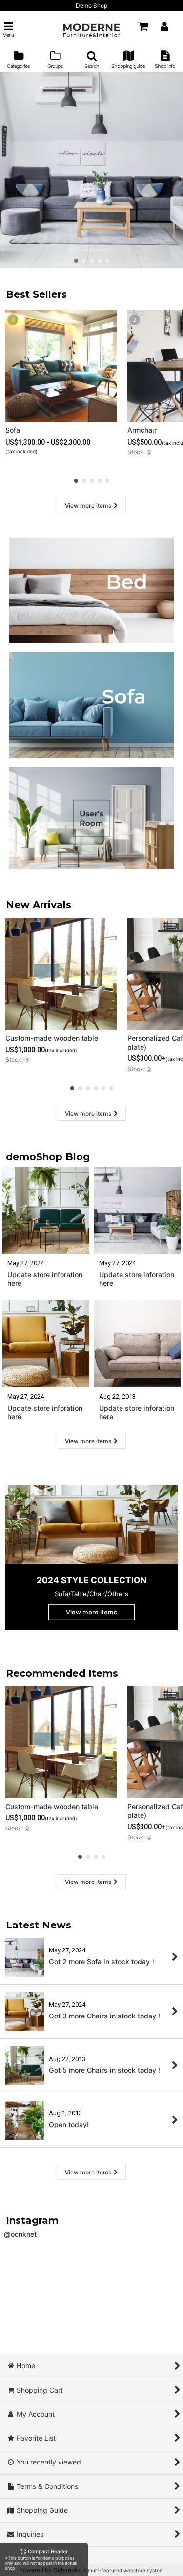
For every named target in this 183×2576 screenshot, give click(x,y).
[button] (8, 30)
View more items (88, 505)
